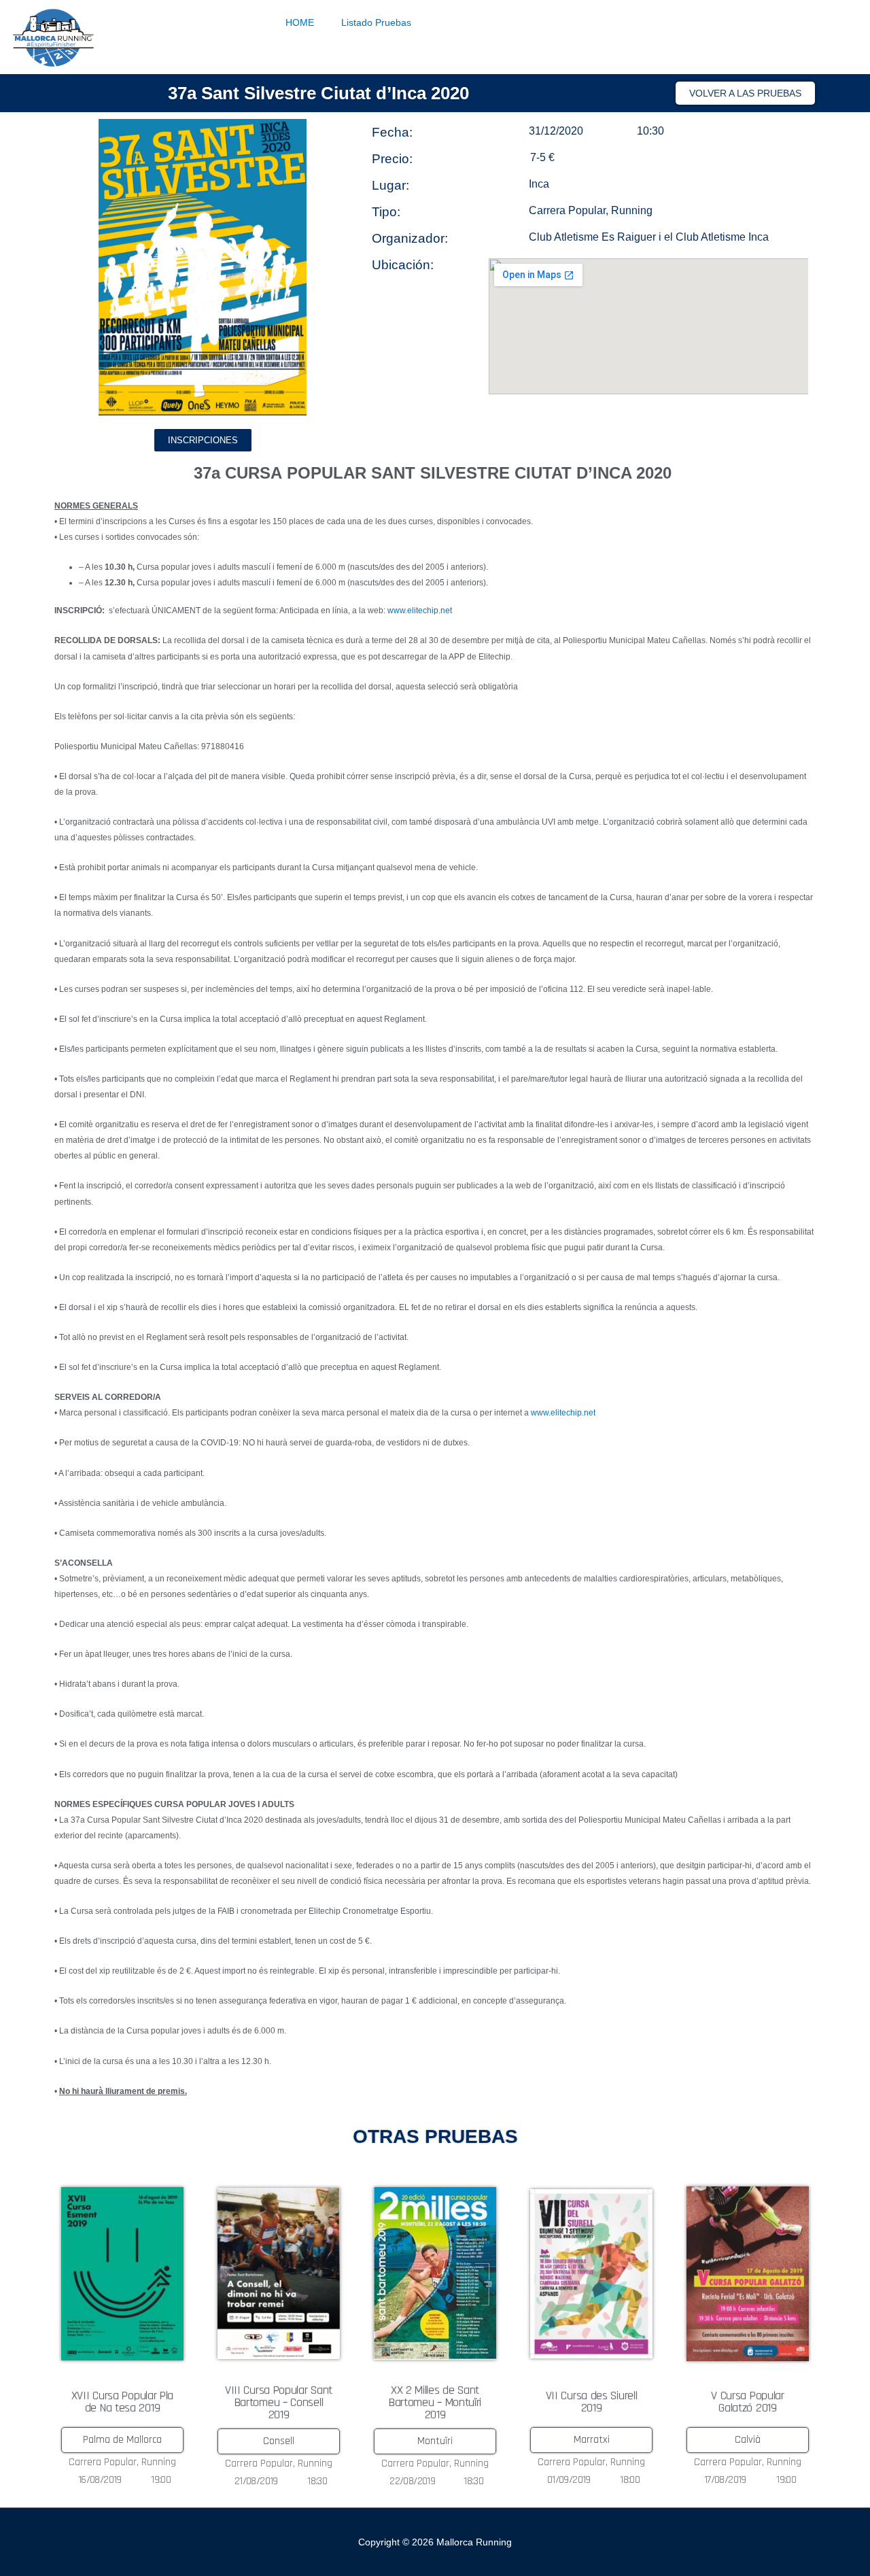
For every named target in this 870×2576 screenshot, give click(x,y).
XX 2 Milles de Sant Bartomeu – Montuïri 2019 (435, 2402)
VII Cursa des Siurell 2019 (592, 2402)
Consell (279, 2441)
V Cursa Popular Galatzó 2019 (748, 2402)
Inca (539, 184)
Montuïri (435, 2441)
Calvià (748, 2440)
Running (632, 210)
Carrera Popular (567, 210)
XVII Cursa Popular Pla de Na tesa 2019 (122, 2402)
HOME (300, 22)
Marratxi (592, 2440)
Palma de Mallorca (122, 2440)
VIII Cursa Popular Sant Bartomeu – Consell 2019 (279, 2402)
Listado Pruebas (376, 22)
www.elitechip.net (420, 611)
